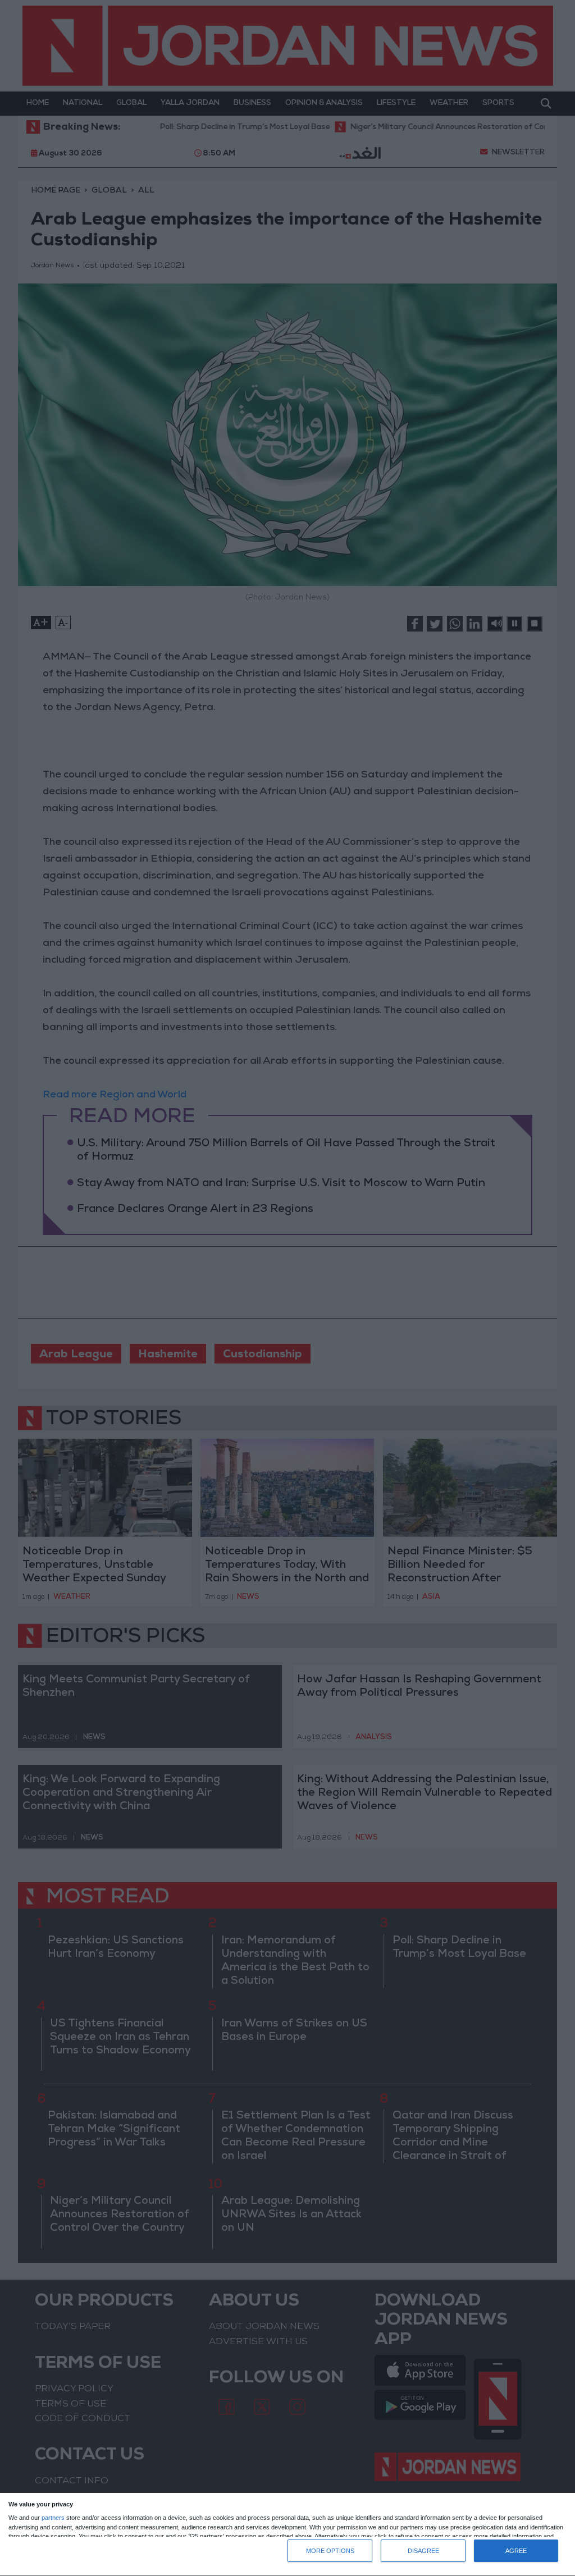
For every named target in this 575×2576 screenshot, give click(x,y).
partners (53, 2518)
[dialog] (287, 2535)
